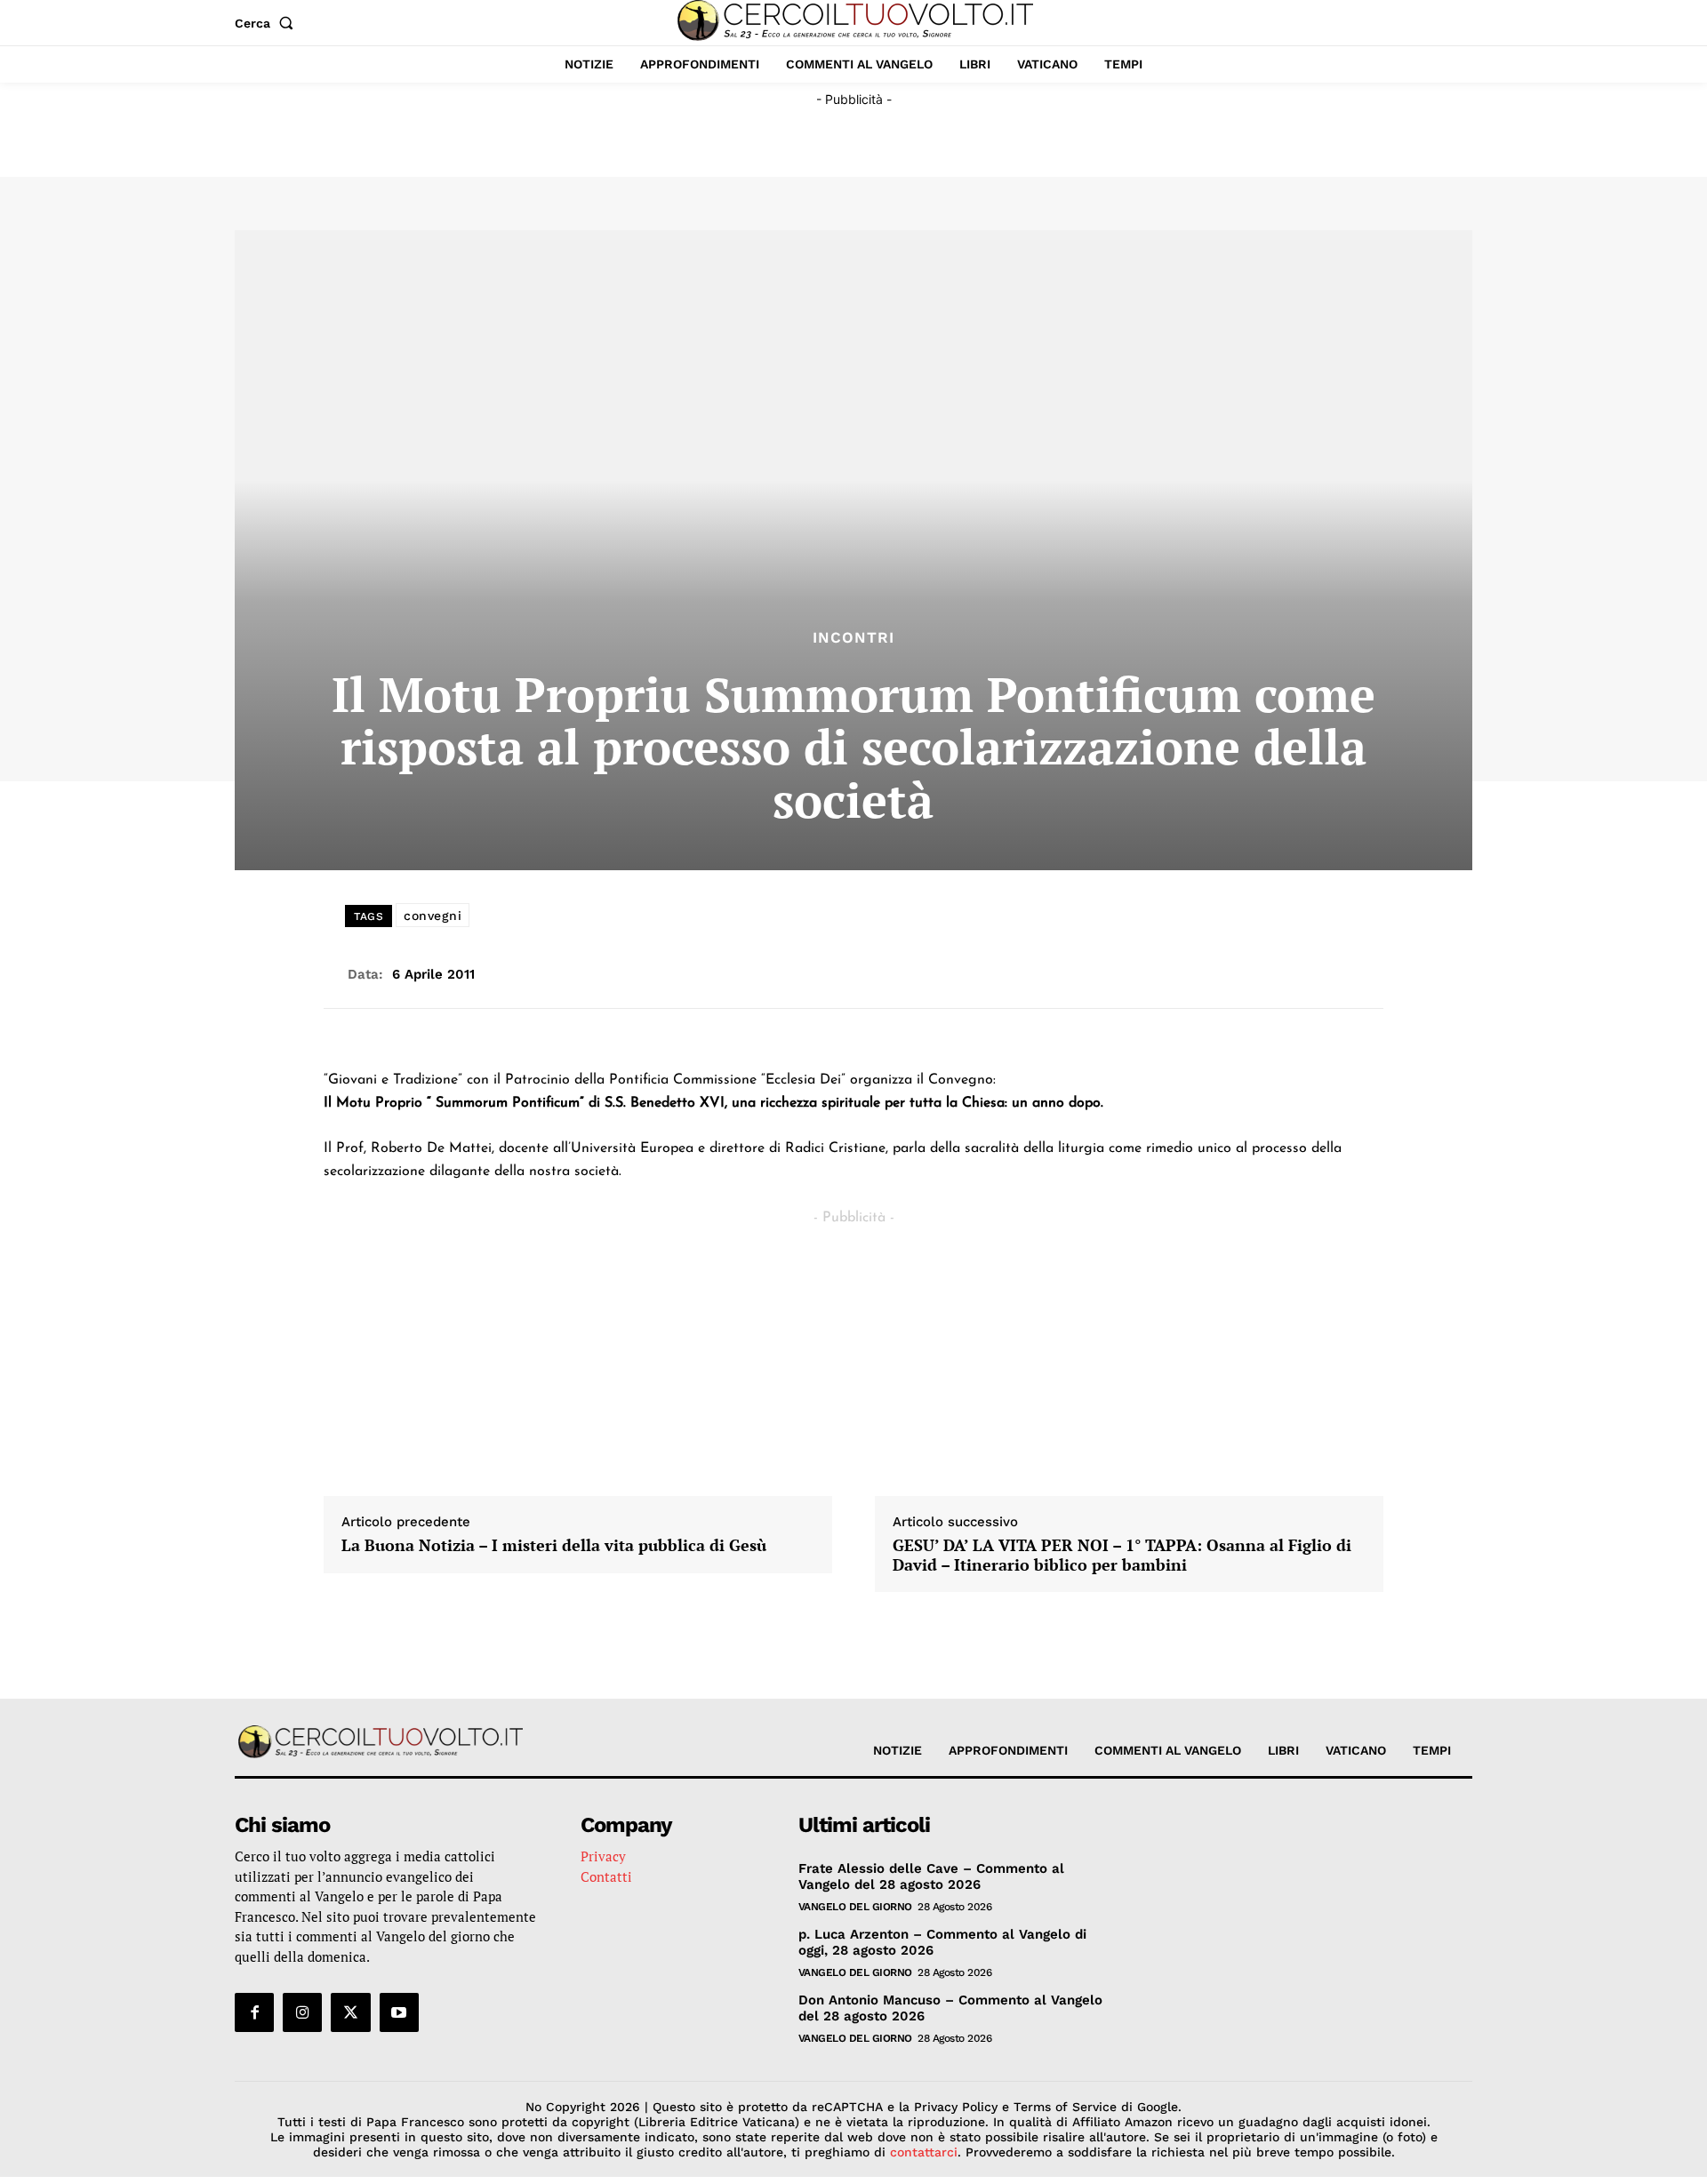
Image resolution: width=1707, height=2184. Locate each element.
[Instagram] (302, 2012)
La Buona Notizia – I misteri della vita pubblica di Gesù (554, 1546)
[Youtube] (399, 2012)
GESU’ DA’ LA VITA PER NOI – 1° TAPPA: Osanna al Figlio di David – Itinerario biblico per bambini (1122, 1555)
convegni (433, 916)
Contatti (606, 1876)
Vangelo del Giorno (855, 1907)
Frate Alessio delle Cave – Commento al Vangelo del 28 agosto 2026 (931, 1876)
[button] (268, 23)
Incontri (853, 638)
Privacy (603, 1856)
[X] (350, 2012)
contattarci (924, 2152)
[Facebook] (254, 2012)
